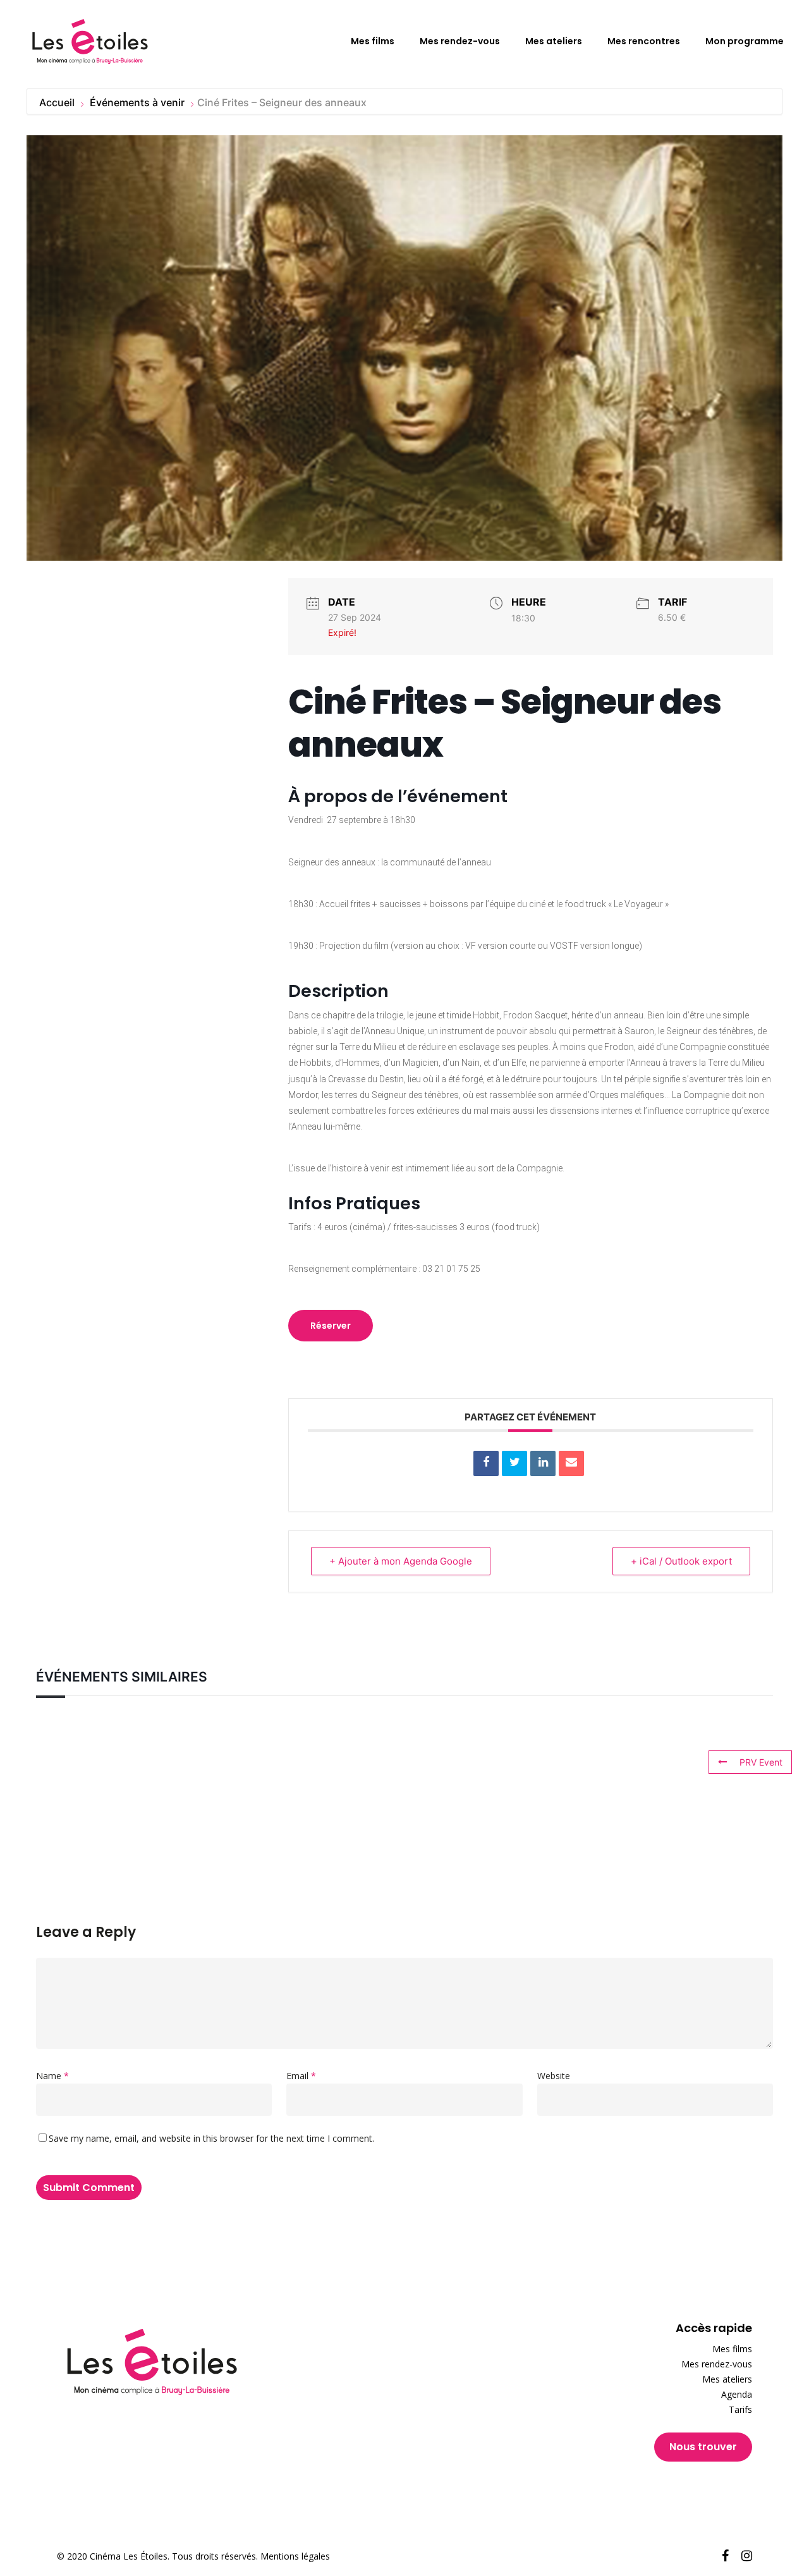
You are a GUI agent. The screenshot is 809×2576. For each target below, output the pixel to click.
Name (52, 2076)
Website (554, 2076)
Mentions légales (295, 2556)
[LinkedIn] (543, 1463)
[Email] (571, 1463)
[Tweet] (514, 1463)
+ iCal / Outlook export (681, 1561)
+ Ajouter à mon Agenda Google (401, 1561)
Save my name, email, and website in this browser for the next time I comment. (211, 2138)
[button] (331, 1326)
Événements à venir (137, 102)
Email (301, 2076)
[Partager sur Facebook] (486, 1463)
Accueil (58, 102)
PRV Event (761, 1762)
